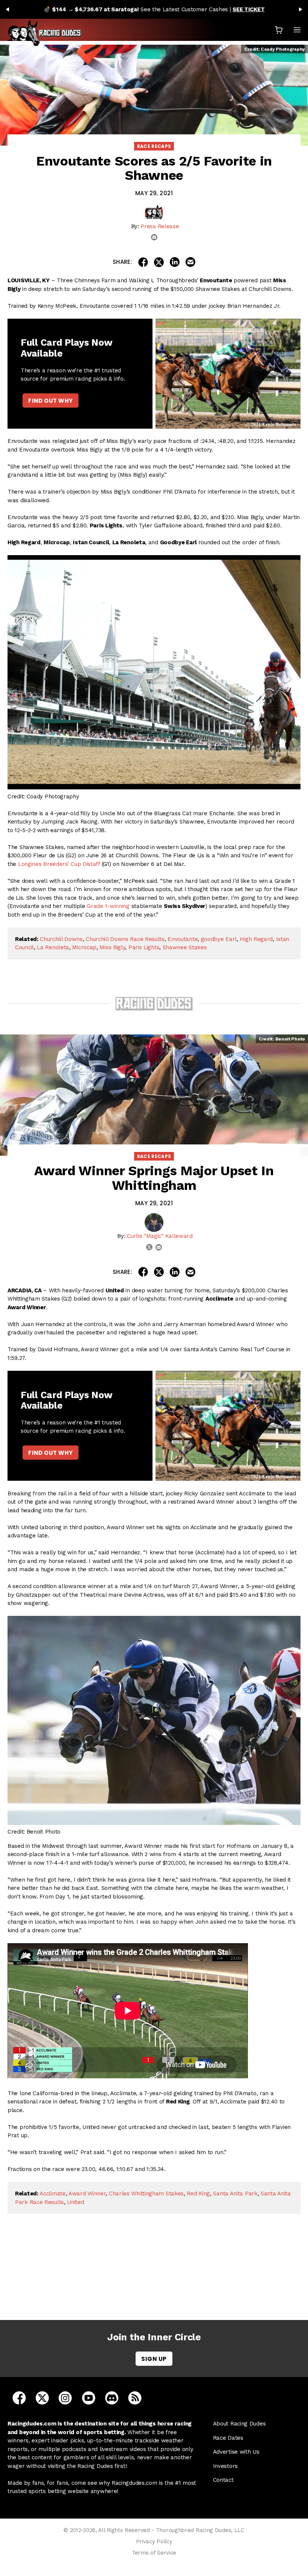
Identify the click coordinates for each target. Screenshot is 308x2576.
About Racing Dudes (239, 2424)
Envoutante (183, 939)
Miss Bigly (112, 947)
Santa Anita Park (235, 2194)
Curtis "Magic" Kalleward (160, 1236)
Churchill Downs (61, 939)
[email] (154, 237)
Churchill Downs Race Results (125, 939)
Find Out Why (50, 401)
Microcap (84, 947)
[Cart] (279, 30)
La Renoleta (53, 947)
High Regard (256, 939)
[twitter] (149, 1247)
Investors (225, 2466)
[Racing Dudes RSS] (135, 2397)
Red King (198, 2194)
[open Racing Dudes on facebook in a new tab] (19, 2397)
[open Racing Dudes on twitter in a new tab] (42, 2397)
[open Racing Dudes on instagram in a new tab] (65, 2397)
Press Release (160, 226)
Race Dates (228, 2438)
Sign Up (154, 2359)
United (75, 2202)
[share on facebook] (143, 262)
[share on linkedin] (175, 262)
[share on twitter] (159, 262)
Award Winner (87, 2194)
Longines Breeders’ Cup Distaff (59, 864)
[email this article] (190, 262)
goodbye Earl (219, 939)
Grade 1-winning (108, 906)
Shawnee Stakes (185, 947)
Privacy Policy (154, 2541)
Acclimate (52, 2194)
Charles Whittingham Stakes (146, 2194)
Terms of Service (154, 2553)
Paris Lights (144, 947)
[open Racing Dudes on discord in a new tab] (112, 2397)
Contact (223, 2480)
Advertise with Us (236, 2452)
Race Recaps (154, 146)
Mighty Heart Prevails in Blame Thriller (156, 2278)
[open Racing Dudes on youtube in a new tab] (89, 2397)
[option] (154, 9)
